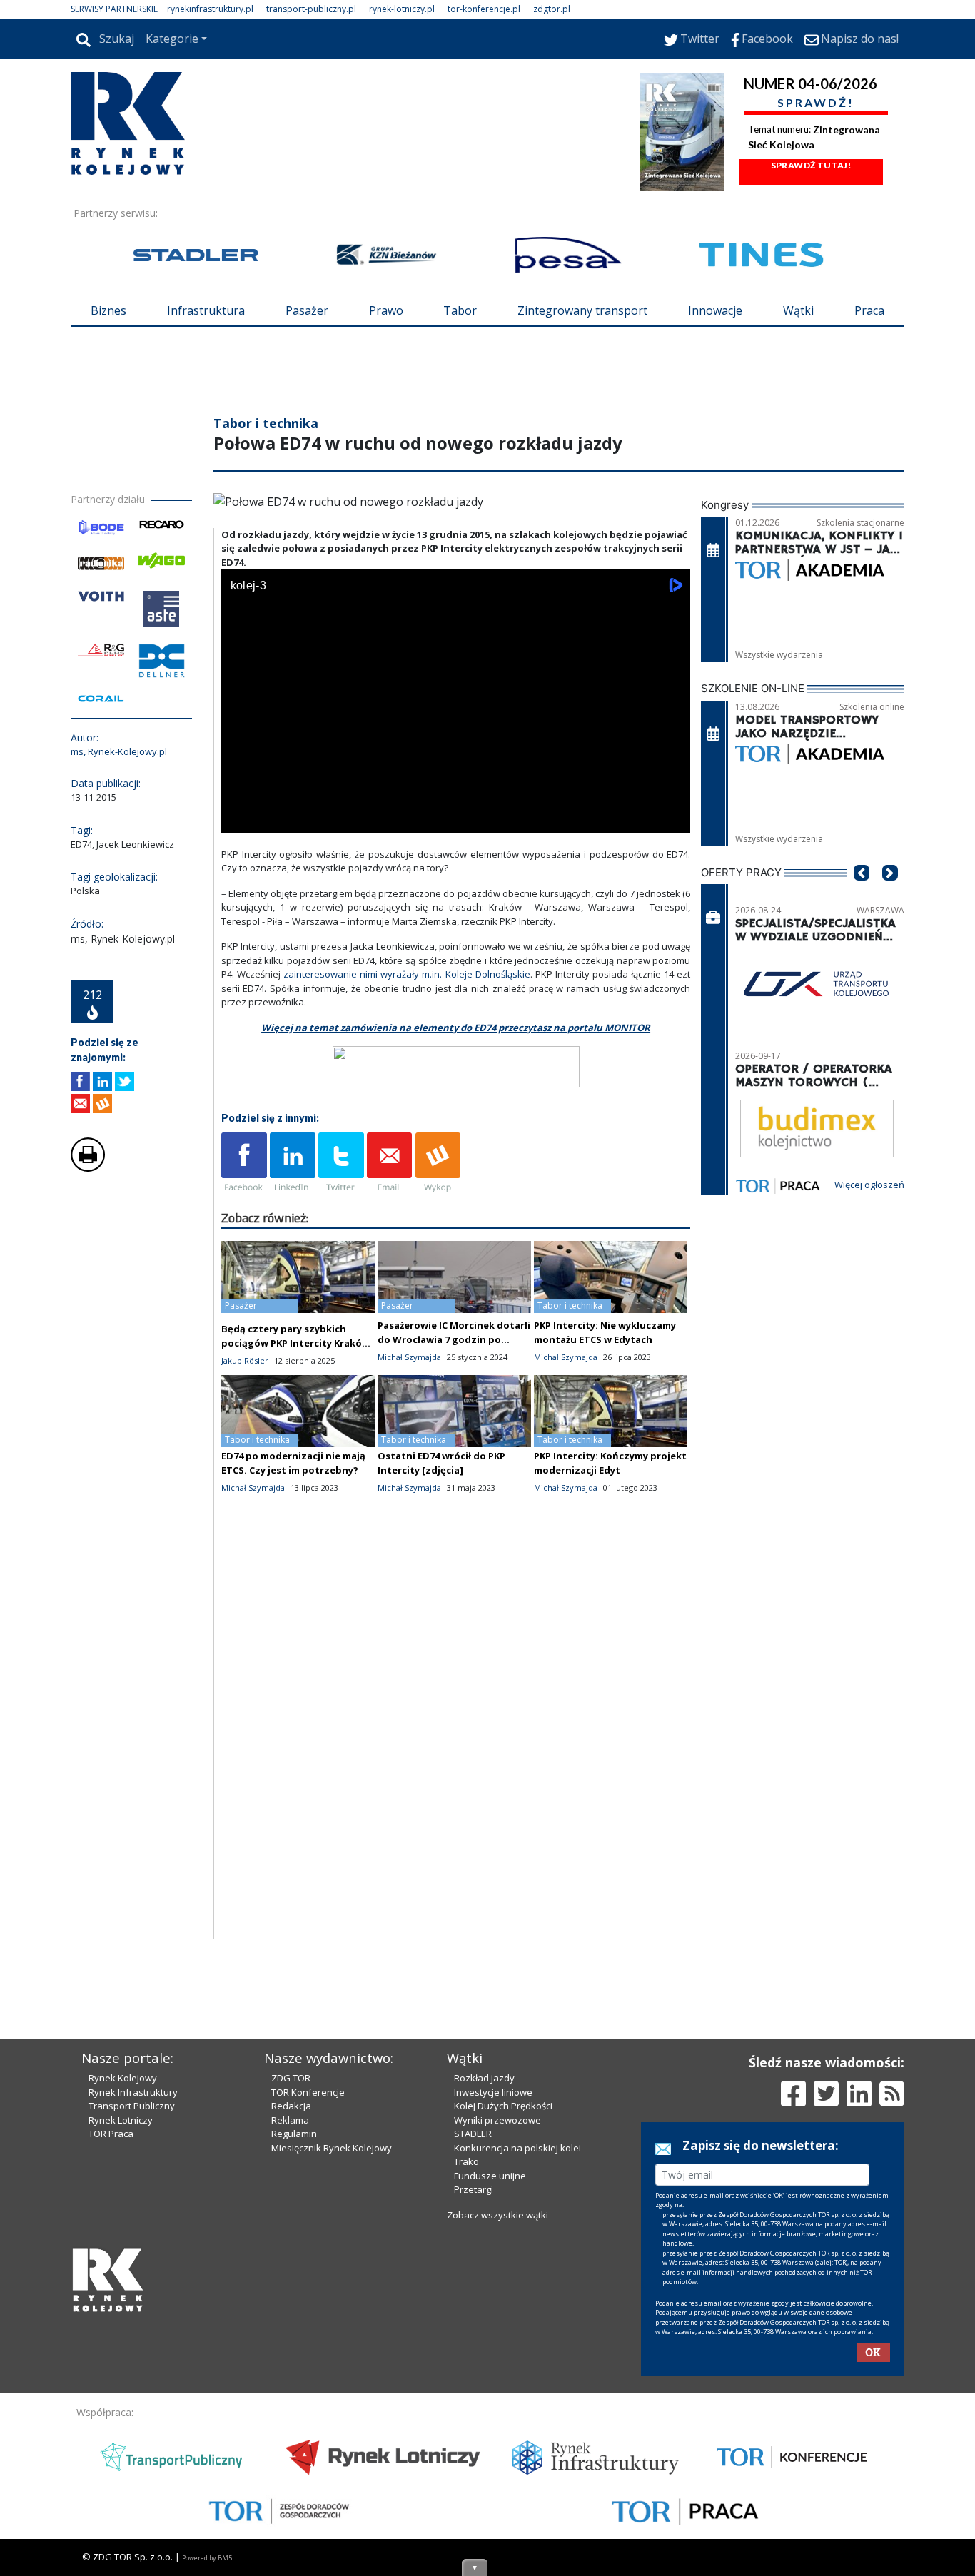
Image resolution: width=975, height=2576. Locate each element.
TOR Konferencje (308, 2092)
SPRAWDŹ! (816, 102)
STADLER (473, 2134)
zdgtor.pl (552, 9)
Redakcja (291, 2106)
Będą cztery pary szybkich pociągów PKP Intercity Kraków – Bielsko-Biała (295, 1343)
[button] (862, 894)
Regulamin (294, 2134)
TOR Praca (111, 2134)
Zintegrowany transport (582, 310)
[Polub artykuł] (80, 1081)
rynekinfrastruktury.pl (210, 9)
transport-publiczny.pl (311, 9)
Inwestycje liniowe (493, 2092)
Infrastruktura (206, 310)
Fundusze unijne (490, 2176)
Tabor (460, 310)
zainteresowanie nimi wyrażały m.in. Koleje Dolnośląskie (407, 974)
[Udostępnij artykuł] (102, 1081)
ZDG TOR (291, 2078)
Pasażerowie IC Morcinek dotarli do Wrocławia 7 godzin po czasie (454, 1339)
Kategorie (172, 39)
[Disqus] (456, 1757)
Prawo (386, 310)
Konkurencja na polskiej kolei (517, 2148)
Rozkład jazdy (484, 2078)
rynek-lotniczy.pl (402, 9)
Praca (869, 310)
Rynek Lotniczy (121, 2120)
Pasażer (307, 310)
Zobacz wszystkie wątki (497, 2215)
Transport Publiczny (132, 2106)
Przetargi (474, 2189)
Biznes (108, 310)
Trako (466, 2161)
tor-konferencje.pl (484, 9)
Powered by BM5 (207, 2558)
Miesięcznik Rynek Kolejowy (332, 2148)
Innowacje (715, 310)
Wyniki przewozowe (497, 2120)
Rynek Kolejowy (123, 2078)
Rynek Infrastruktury (133, 2092)
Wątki (798, 310)
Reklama (290, 2120)
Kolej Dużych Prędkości (503, 2106)
